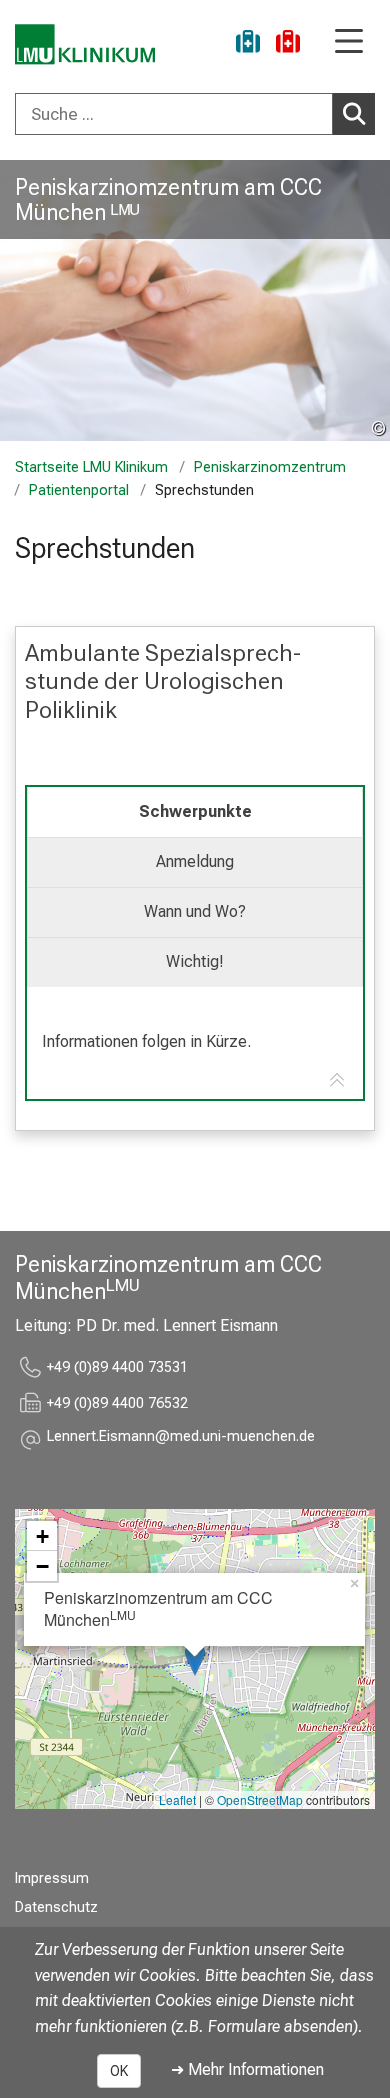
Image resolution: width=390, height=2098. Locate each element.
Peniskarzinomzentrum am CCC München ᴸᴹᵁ (168, 199)
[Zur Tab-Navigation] (337, 1081)
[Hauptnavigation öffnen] (349, 42)
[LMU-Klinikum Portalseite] (85, 44)
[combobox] (195, 114)
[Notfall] (288, 44)
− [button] (42, 1566)
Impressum (52, 1878)
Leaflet (177, 1799)
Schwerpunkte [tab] (195, 811)
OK (119, 2071)
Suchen (354, 114)
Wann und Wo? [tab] (195, 911)
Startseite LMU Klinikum (91, 467)
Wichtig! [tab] (195, 961)
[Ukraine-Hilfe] (248, 44)
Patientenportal (79, 490)
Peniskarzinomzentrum (270, 467)
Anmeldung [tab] (195, 861)
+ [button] (42, 1536)
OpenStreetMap (260, 1799)
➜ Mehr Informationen (247, 2069)
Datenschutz (56, 1907)
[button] (181, 1439)
